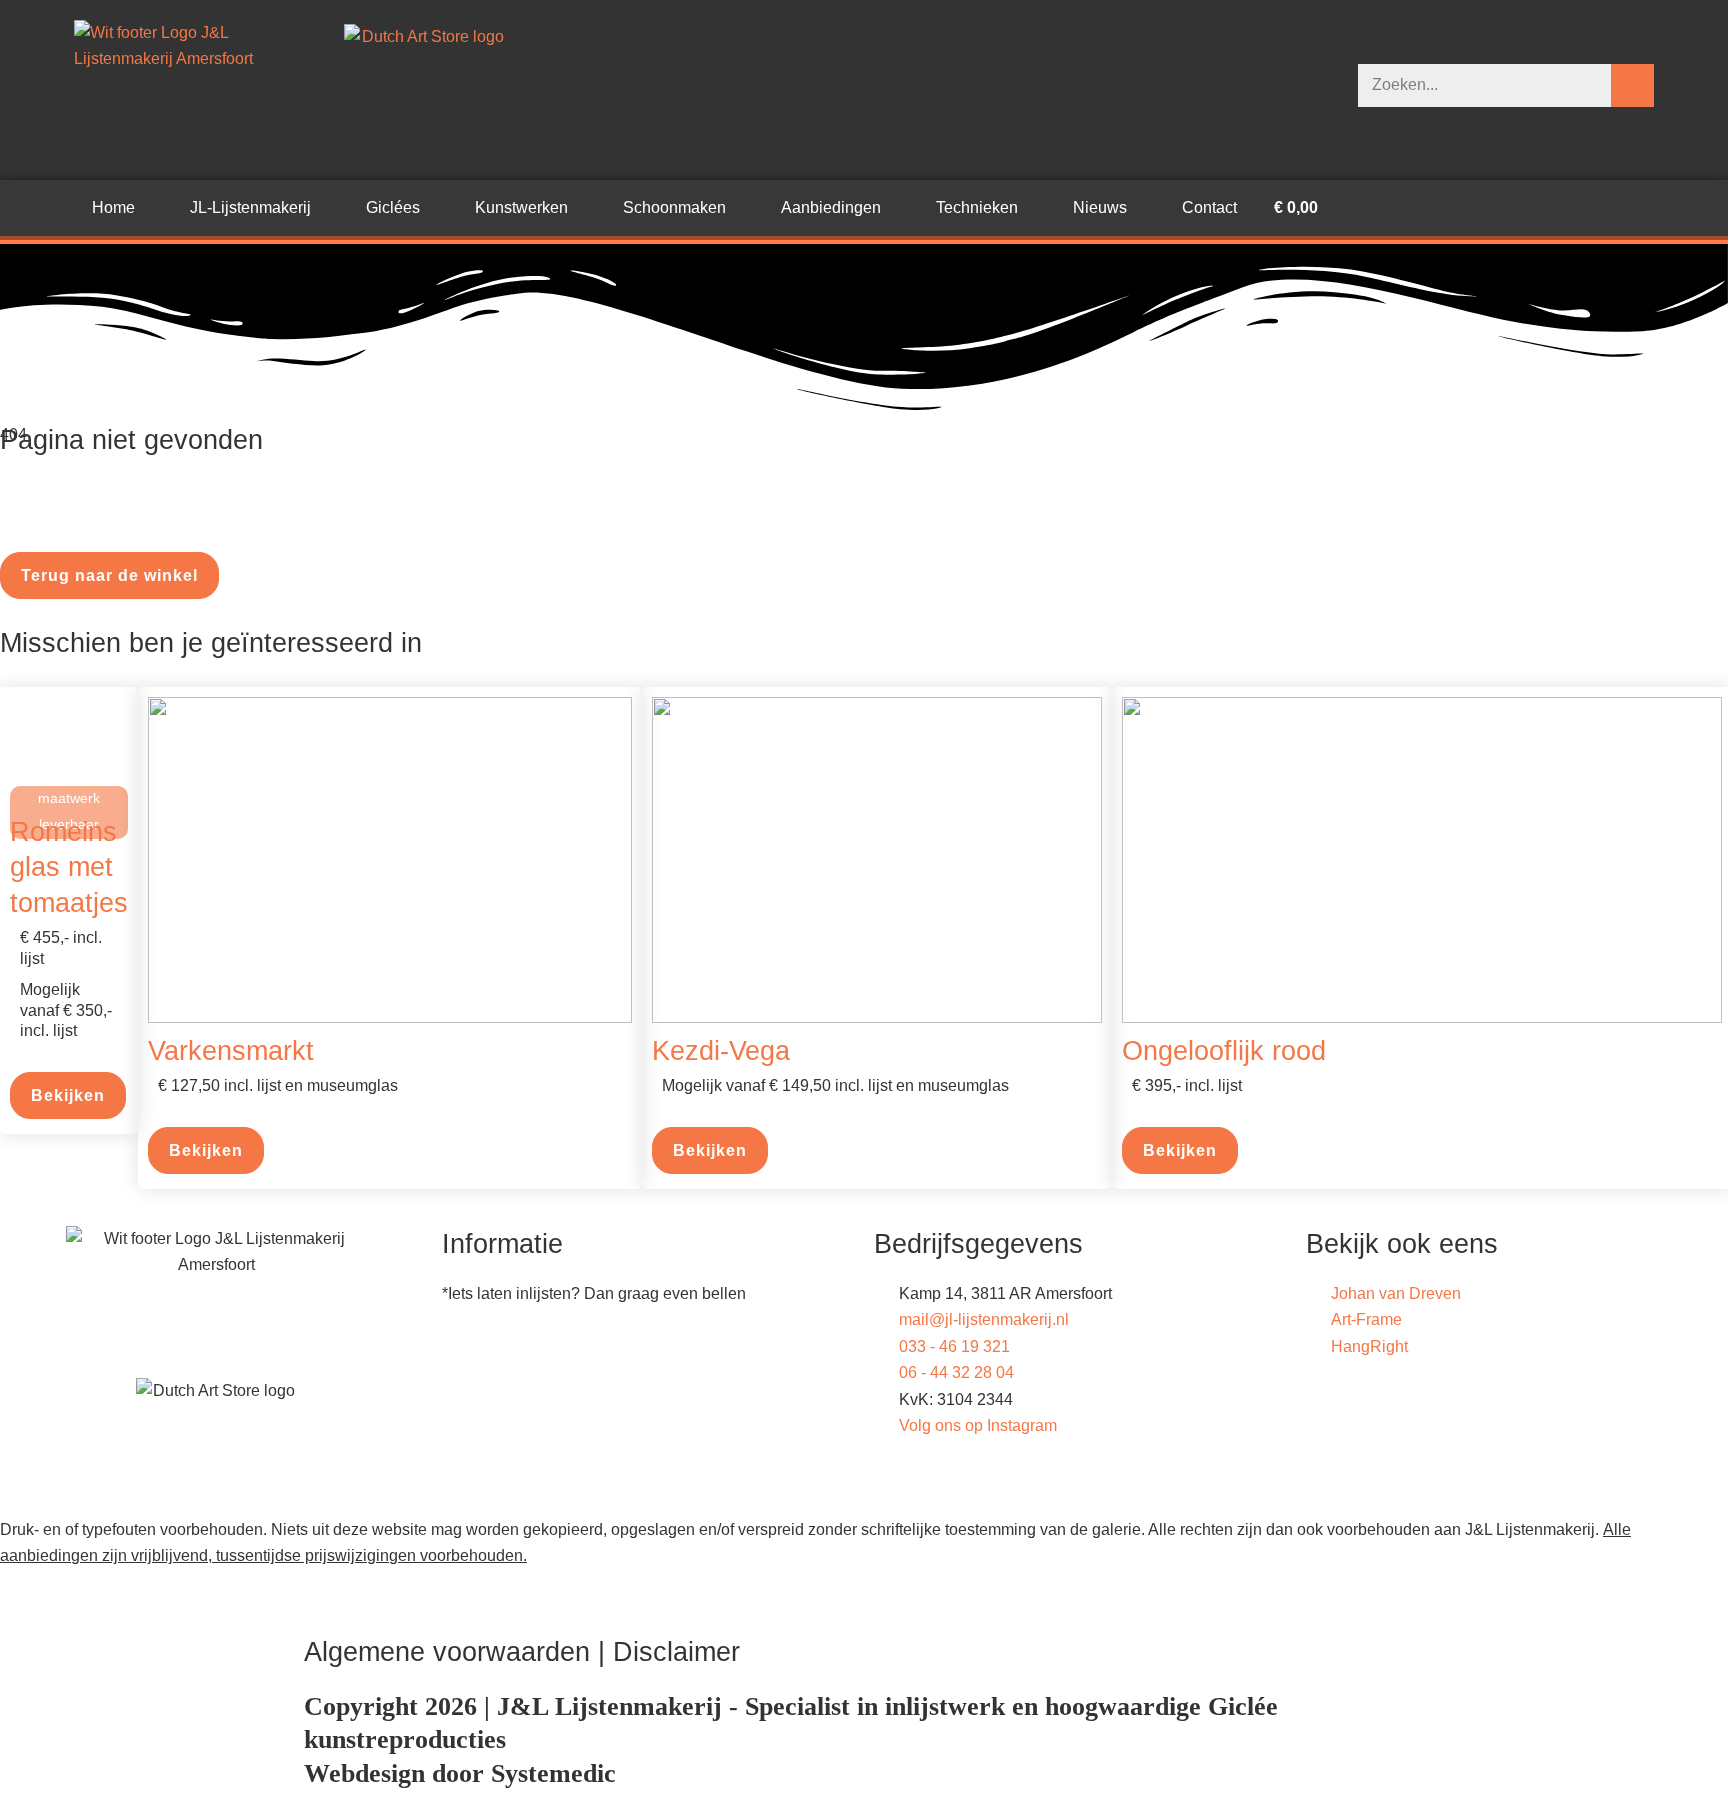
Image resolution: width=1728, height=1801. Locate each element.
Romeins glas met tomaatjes (69, 867)
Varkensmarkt (231, 1050)
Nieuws (1100, 207)
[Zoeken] (1632, 85)
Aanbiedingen (831, 207)
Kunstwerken (521, 207)
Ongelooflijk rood (1224, 1050)
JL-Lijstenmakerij (250, 207)
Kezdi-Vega (721, 1050)
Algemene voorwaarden (447, 1651)
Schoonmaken (674, 207)
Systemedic (553, 1773)
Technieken (977, 207)
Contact (1209, 207)
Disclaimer (676, 1651)
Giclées (393, 207)
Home (113, 207)
